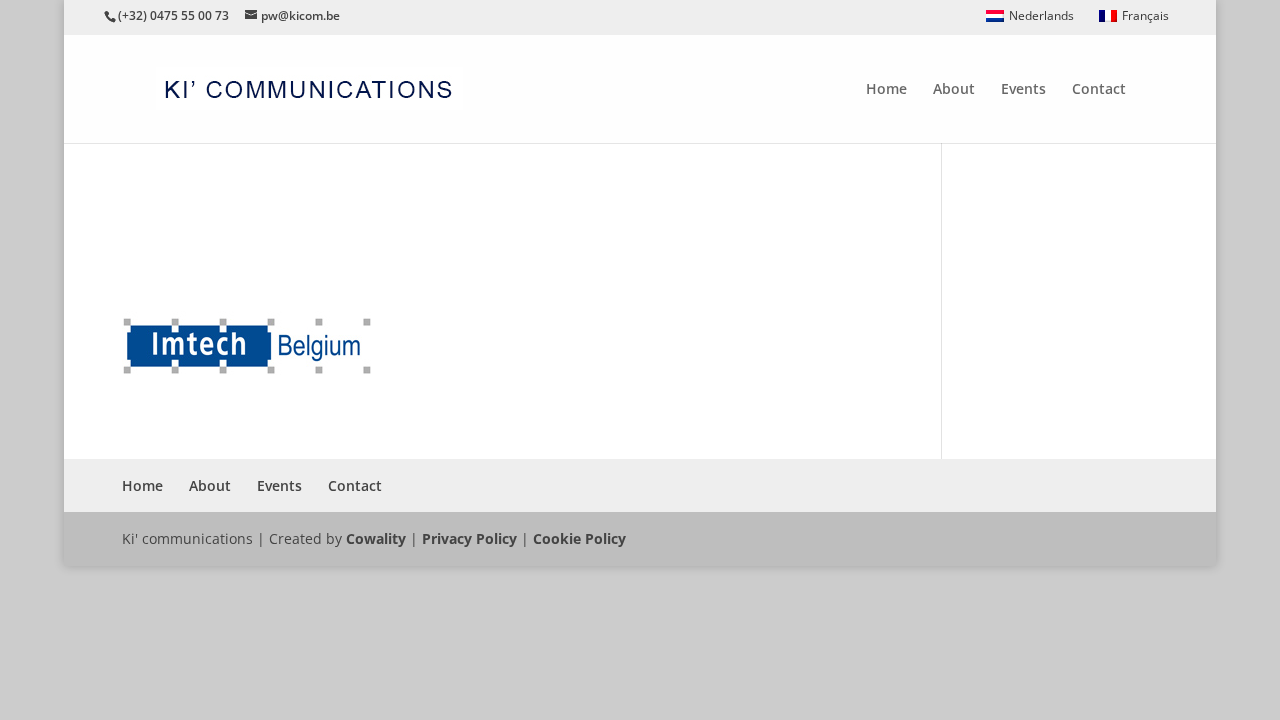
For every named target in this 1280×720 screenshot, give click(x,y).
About (954, 90)
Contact (1099, 90)
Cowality (376, 538)
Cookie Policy (579, 538)
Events (1023, 90)
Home (886, 90)
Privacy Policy (469, 538)
